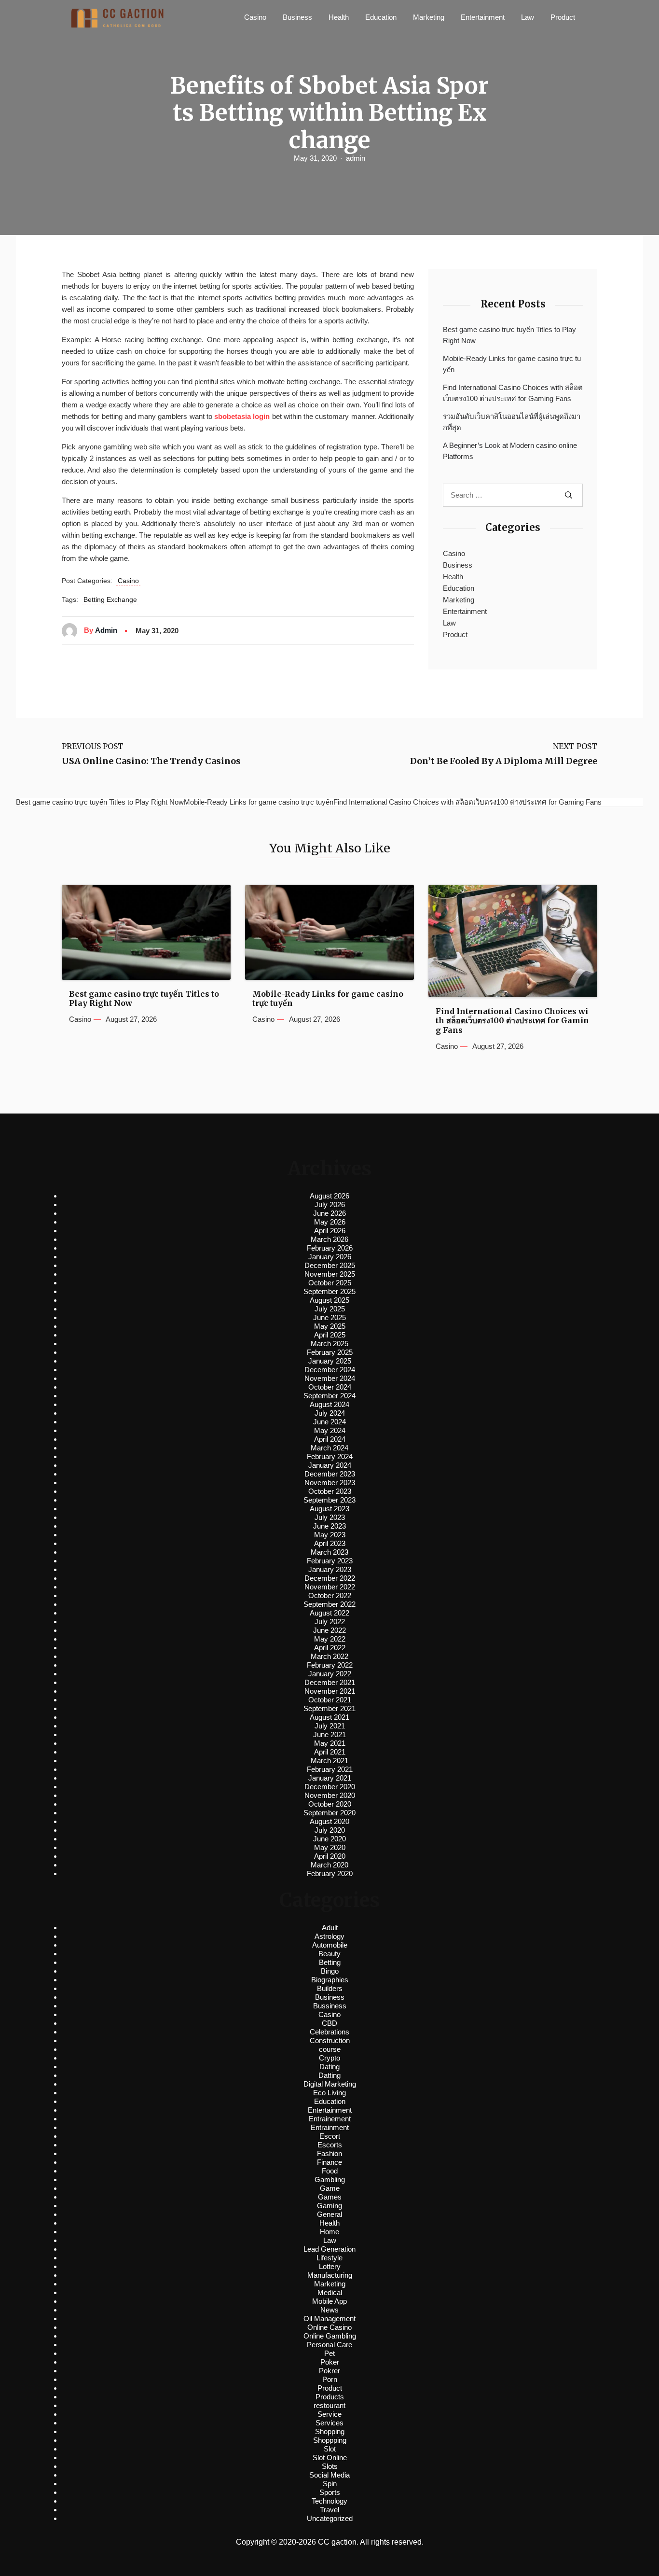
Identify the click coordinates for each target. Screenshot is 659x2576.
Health (339, 17)
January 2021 (330, 1778)
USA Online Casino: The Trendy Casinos (151, 761)
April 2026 (330, 1231)
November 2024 (330, 1378)
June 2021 (329, 1734)
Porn (330, 2379)
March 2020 (329, 1865)
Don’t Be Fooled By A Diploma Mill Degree (504, 761)
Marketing (429, 17)
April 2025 (330, 1335)
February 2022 (330, 1665)
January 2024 (330, 1465)
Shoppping (330, 2440)
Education (381, 17)
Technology (329, 2501)
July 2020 (330, 1830)
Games (330, 2197)
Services (329, 2423)
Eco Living (329, 2093)
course (330, 2049)
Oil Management (329, 2318)
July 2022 (330, 1622)
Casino (255, 17)
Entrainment (330, 2127)
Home (329, 2232)
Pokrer (329, 2371)
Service (329, 2414)
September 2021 (329, 1708)
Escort (330, 2136)
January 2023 (330, 1569)
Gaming (329, 2206)
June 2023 (329, 1526)
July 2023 (330, 1517)
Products (330, 2397)
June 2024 (329, 1422)
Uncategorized (330, 2518)
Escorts (330, 2145)
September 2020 (329, 1813)
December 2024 (330, 1370)
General (329, 2214)
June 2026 (329, 1213)
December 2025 (330, 1265)
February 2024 (330, 1456)
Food (330, 2171)
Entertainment (483, 17)
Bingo (330, 1971)
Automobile (330, 1945)
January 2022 (330, 1674)
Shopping (330, 2431)
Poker (330, 2362)
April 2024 (330, 1439)
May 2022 (330, 1639)
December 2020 (330, 1787)
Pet (329, 2353)
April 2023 (330, 1543)
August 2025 (329, 1300)
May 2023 (330, 1535)
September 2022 (329, 1604)
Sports (330, 2492)
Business (297, 17)
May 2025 (330, 1326)
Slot (330, 2449)
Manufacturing (330, 2275)
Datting (329, 2075)
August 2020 (329, 1821)
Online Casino (329, 2327)
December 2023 (330, 1474)
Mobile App (329, 2301)
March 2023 (329, 1552)
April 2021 (330, 1752)
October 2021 (330, 1700)
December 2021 (330, 1682)
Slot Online (330, 2458)
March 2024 (329, 1448)
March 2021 (329, 1761)
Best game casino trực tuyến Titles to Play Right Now (509, 335)
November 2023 (330, 1483)
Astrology (329, 1936)
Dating (329, 2067)
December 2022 (330, 1578)
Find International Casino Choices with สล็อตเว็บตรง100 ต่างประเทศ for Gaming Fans (513, 393)
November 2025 (330, 1274)
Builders (330, 1988)
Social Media (329, 2475)
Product (563, 17)
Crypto (329, 2058)
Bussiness (330, 2006)
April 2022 (330, 1648)
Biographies (330, 1980)
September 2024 (329, 1396)
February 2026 (330, 1248)
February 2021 (330, 1769)
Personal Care (329, 2345)
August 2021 (329, 1717)
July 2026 (330, 1204)
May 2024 (330, 1430)
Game (330, 2188)
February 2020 (330, 1873)
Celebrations (329, 2032)
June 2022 (329, 1630)
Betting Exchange (110, 599)
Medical (330, 2292)
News (329, 2310)
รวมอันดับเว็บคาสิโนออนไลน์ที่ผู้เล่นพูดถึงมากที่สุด (512, 422)
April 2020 (330, 1856)
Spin (330, 2484)
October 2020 (330, 1804)
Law (528, 17)
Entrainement (330, 2119)
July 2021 (330, 1726)
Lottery (330, 2266)
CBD (329, 2023)
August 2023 (329, 1509)
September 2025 (329, 1291)
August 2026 (329, 1196)
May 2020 (330, 1847)
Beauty (329, 1954)
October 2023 (330, 1491)
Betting (330, 1962)
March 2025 (329, 1344)
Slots (330, 2466)
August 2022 (329, 1613)
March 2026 (329, 1239)
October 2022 (330, 1595)
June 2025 (329, 1317)
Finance (329, 2162)
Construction (330, 2040)
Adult (330, 1928)
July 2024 (330, 1413)
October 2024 (330, 1387)
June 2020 (329, 1839)
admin (356, 158)
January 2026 (330, 1257)
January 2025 (330, 1361)
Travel (329, 2510)
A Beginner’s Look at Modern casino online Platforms (510, 451)
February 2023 (330, 1561)
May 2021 (330, 1743)
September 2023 (329, 1500)
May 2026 (330, 1222)
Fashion (329, 2153)
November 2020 (330, 1795)
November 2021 (330, 1691)
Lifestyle (329, 2258)
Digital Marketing (330, 2084)
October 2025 (330, 1283)
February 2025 (330, 1352)
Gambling (330, 2179)
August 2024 (329, 1404)
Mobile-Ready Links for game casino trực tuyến (512, 364)
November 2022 (330, 1587)
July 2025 (330, 1309)
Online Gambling (330, 2336)
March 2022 (329, 1656)
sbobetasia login (242, 416)
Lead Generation (329, 2249)
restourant (329, 2405)
